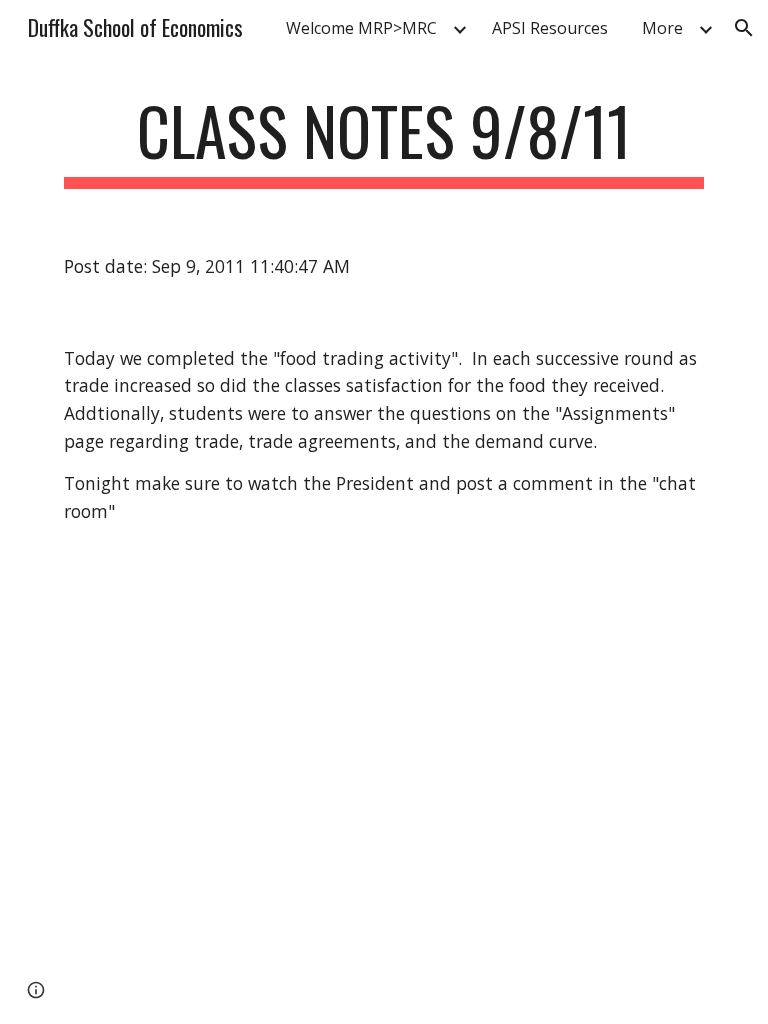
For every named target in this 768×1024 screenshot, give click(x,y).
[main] (383, 140)
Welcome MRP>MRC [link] (361, 28)
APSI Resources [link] (550, 28)
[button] (744, 28)
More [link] (662, 28)
